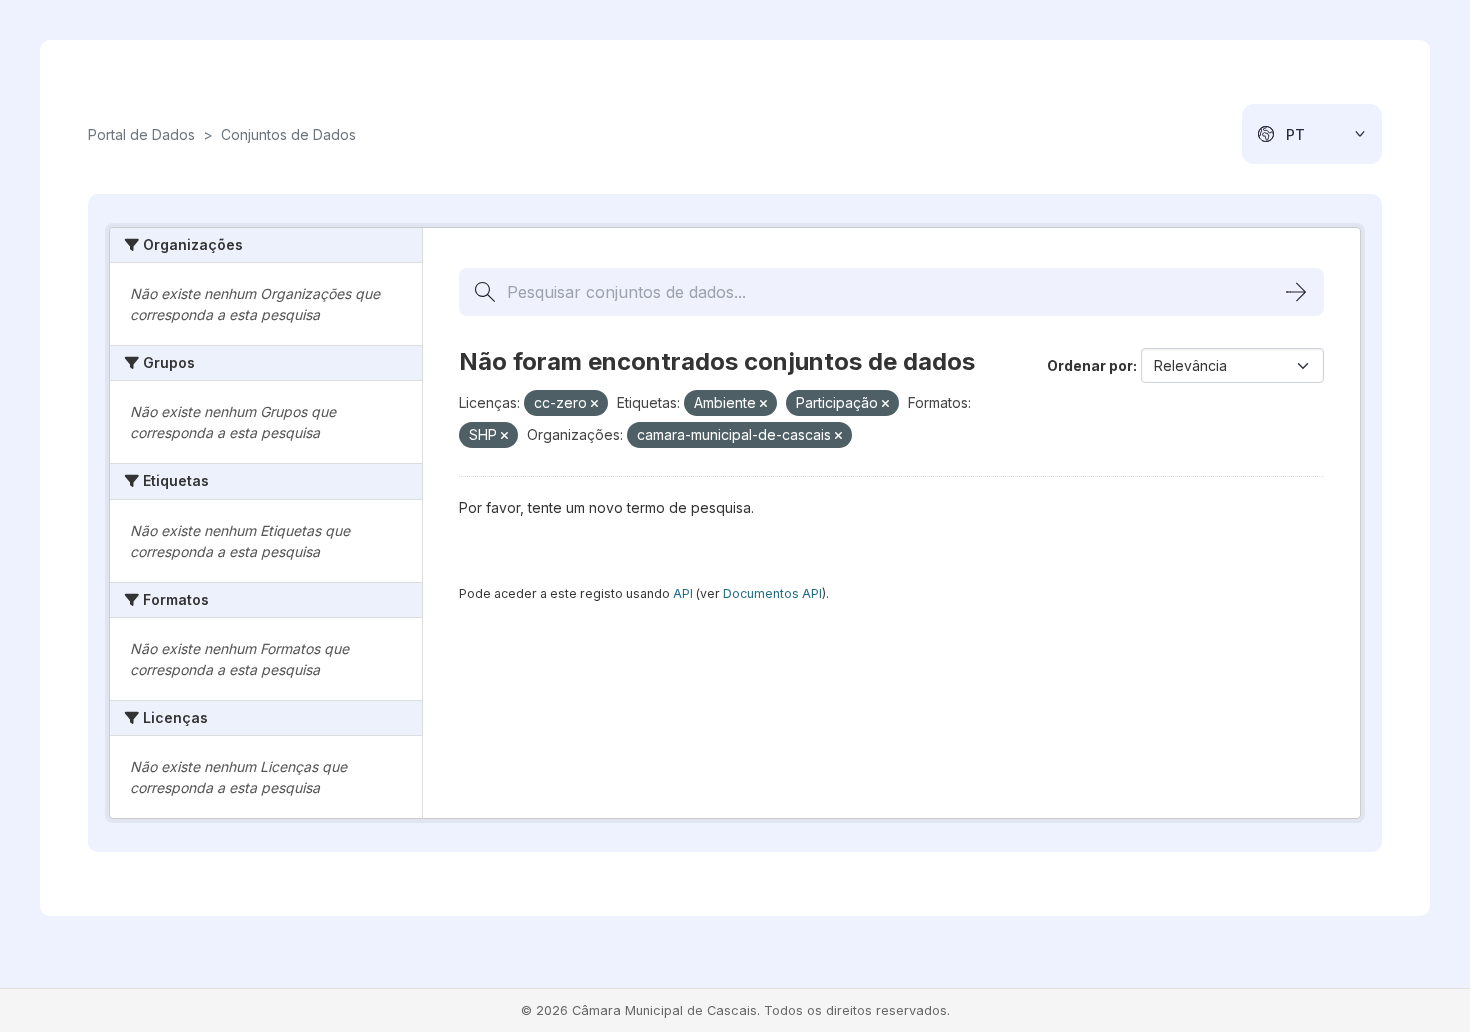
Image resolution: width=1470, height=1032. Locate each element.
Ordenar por (1090, 365)
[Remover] (594, 404)
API (683, 593)
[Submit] (1296, 292)
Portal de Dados (141, 134)
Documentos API (772, 593)
